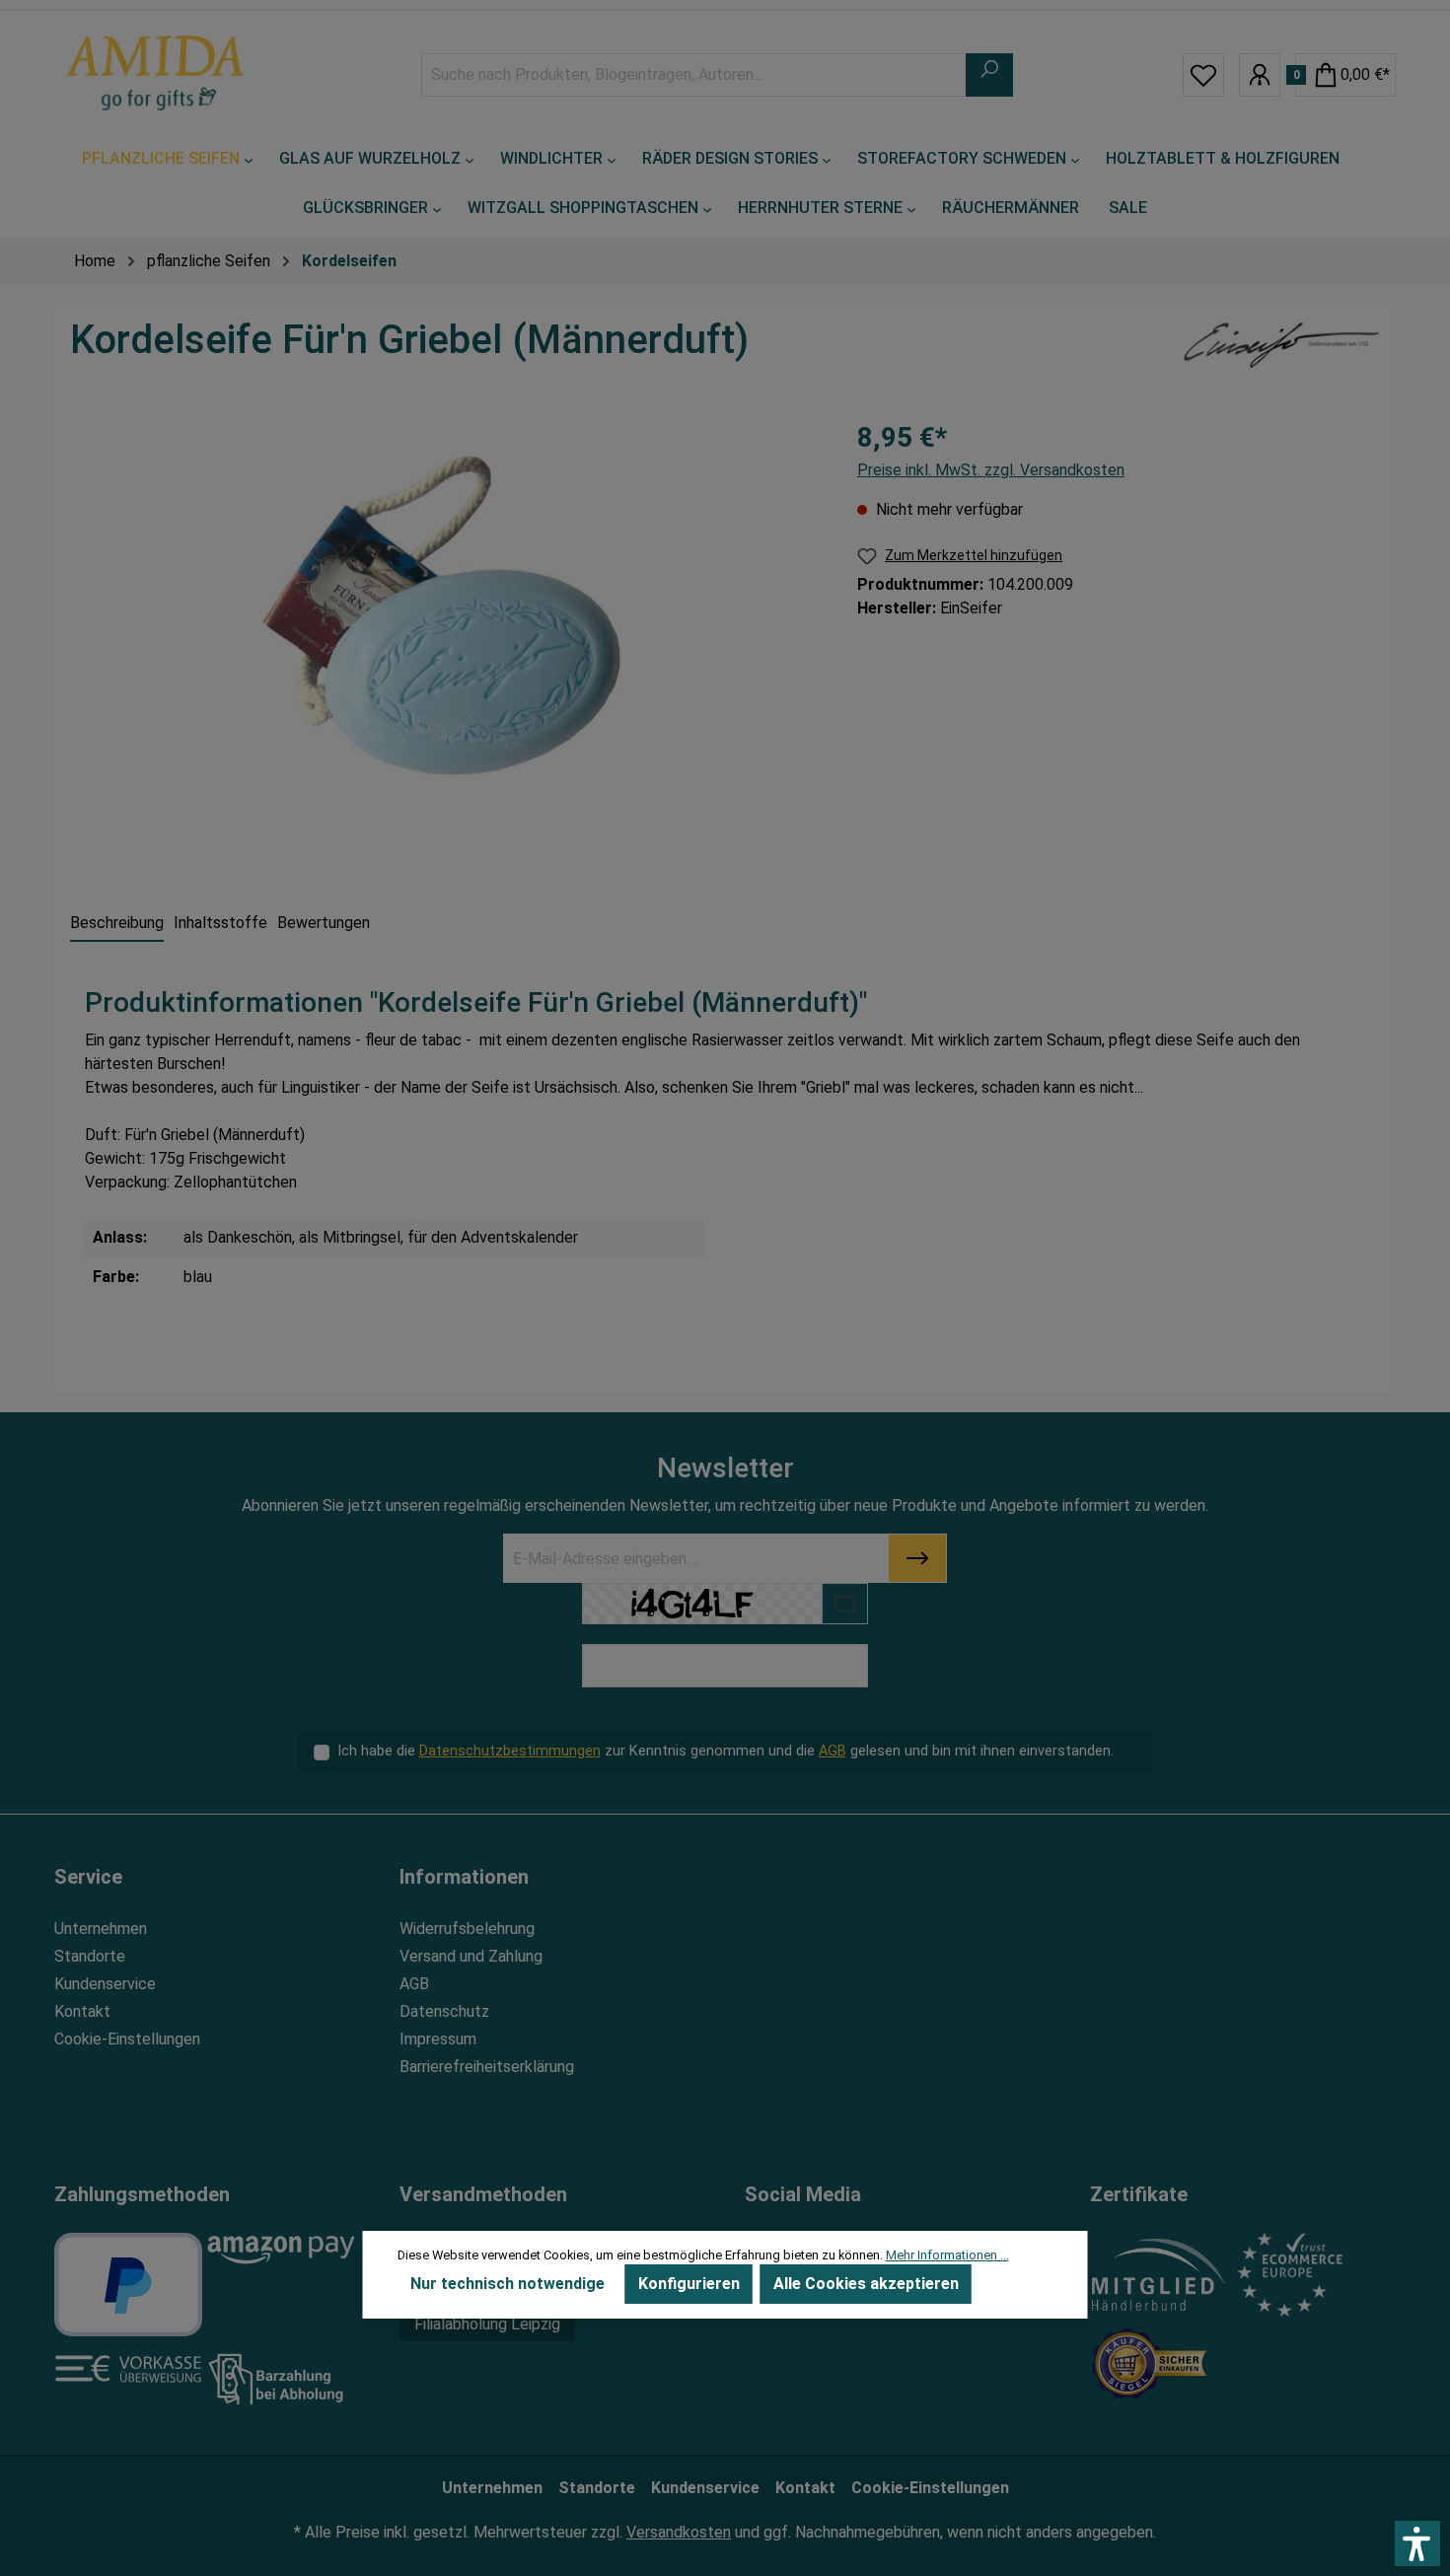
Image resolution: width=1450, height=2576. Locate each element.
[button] (1417, 2543)
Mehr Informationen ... (947, 2255)
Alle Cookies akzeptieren (866, 2284)
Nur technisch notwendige (507, 2284)
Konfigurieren (689, 2284)
